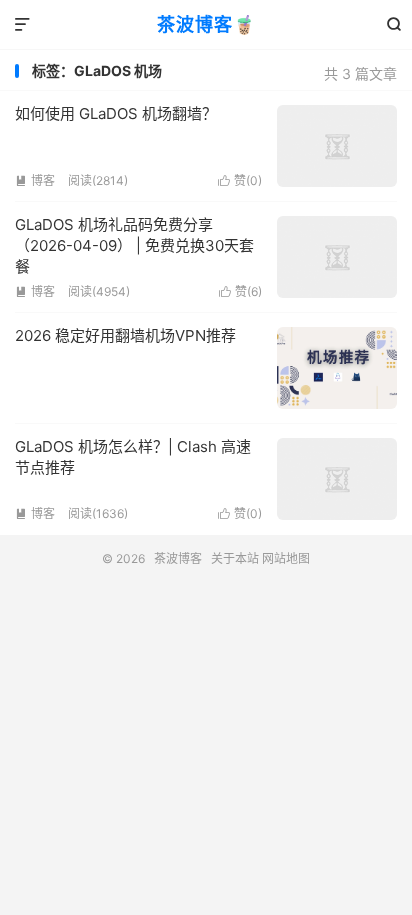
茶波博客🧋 (206, 24)
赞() (240, 180)
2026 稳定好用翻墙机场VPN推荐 (125, 335)
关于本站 (235, 558)
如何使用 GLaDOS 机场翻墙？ (116, 113)
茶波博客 (178, 558)
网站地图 (286, 558)
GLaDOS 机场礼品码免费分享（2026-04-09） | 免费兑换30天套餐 (134, 245)
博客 (35, 180)
